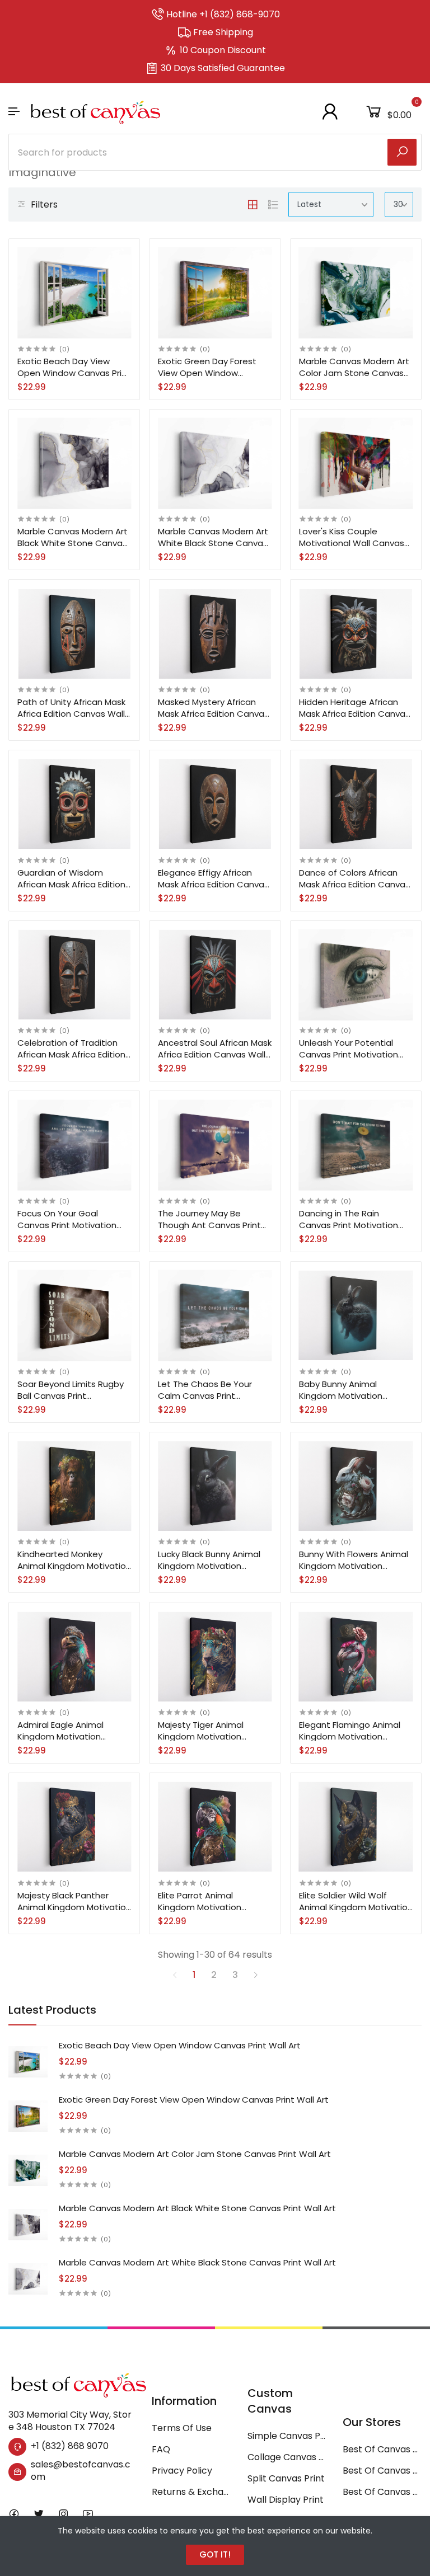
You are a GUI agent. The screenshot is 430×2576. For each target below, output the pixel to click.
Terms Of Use (182, 2428)
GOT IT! (215, 2554)
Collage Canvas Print (287, 2457)
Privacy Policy (182, 2471)
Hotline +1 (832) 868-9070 (223, 14)
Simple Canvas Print (287, 2436)
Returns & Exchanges (191, 2492)
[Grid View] (253, 205)
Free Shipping (223, 32)
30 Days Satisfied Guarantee (223, 68)
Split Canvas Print (286, 2478)
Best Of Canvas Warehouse (382, 2449)
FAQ (161, 2449)
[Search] (402, 152)
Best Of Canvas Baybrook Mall (382, 2471)
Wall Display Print (286, 2500)
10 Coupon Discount (223, 50)
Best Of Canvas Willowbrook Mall (382, 2492)
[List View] (273, 205)
